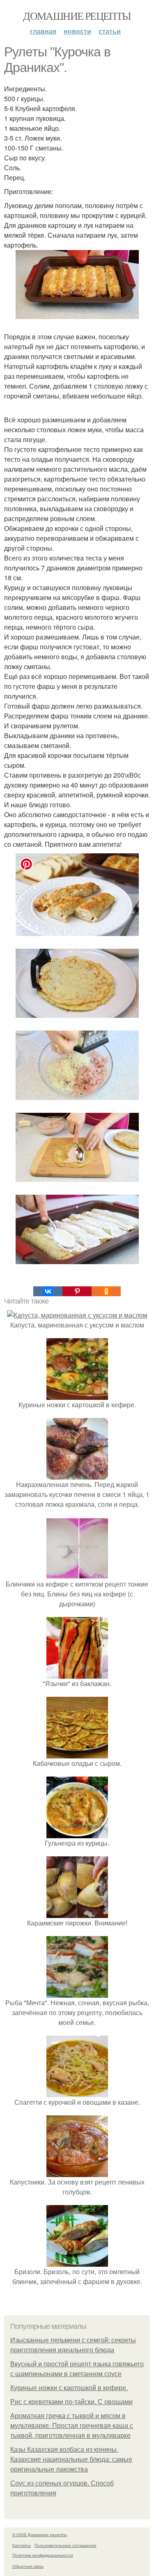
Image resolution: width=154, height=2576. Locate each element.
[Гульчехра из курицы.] (77, 1833)
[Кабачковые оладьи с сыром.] (77, 1753)
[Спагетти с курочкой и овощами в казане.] (77, 2092)
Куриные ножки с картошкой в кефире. (69, 2388)
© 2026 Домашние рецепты (40, 2534)
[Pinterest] (77, 1291)
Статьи (110, 31)
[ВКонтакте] (48, 1291)
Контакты (22, 2545)
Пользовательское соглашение (66, 2545)
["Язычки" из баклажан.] (77, 1674)
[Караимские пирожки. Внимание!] (77, 1913)
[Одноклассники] (106, 1291)
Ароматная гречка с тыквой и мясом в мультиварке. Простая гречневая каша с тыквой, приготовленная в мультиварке (72, 2426)
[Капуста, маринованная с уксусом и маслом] (77, 1315)
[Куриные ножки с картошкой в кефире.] (77, 1395)
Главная (43, 31)
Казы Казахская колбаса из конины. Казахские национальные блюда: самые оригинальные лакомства (71, 2459)
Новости (77, 31)
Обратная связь (28, 2566)
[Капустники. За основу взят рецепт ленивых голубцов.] (77, 2172)
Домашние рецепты (77, 16)
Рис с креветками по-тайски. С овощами (71, 2402)
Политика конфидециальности (43, 2555)
